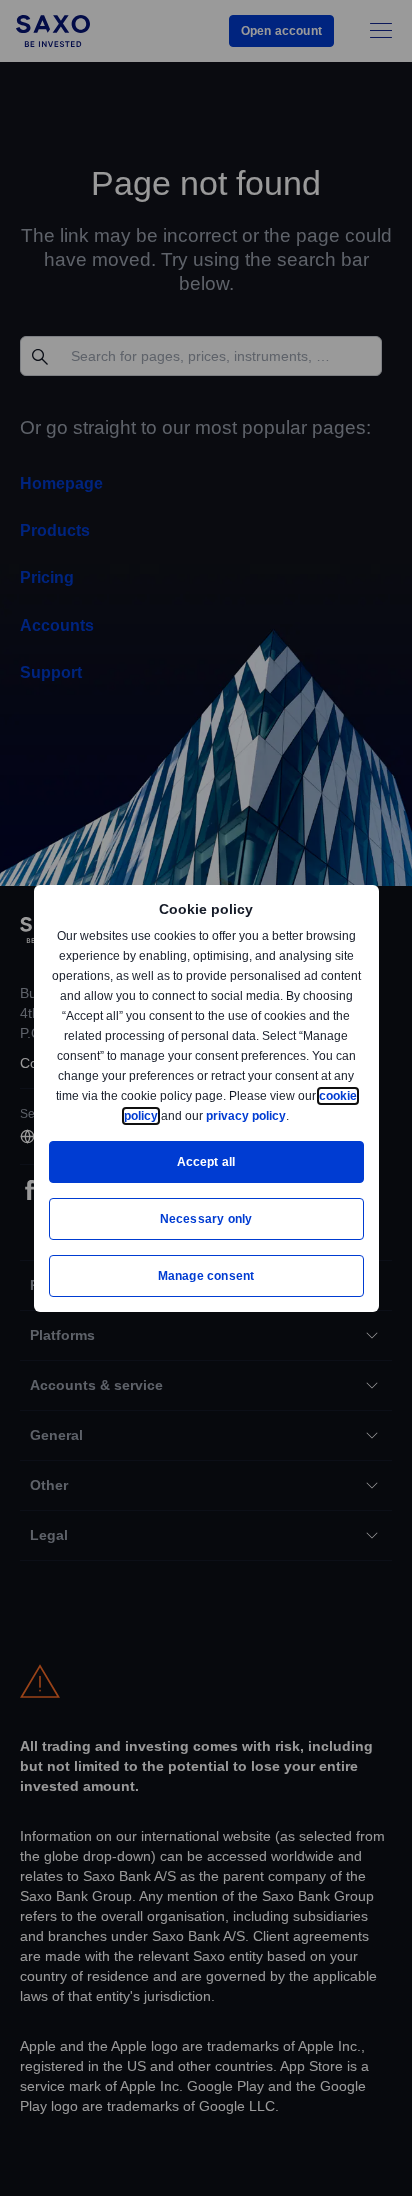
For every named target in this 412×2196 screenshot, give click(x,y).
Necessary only (206, 1218)
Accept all (206, 1161)
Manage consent (206, 1275)
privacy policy (292, 1115)
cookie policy (165, 1115)
